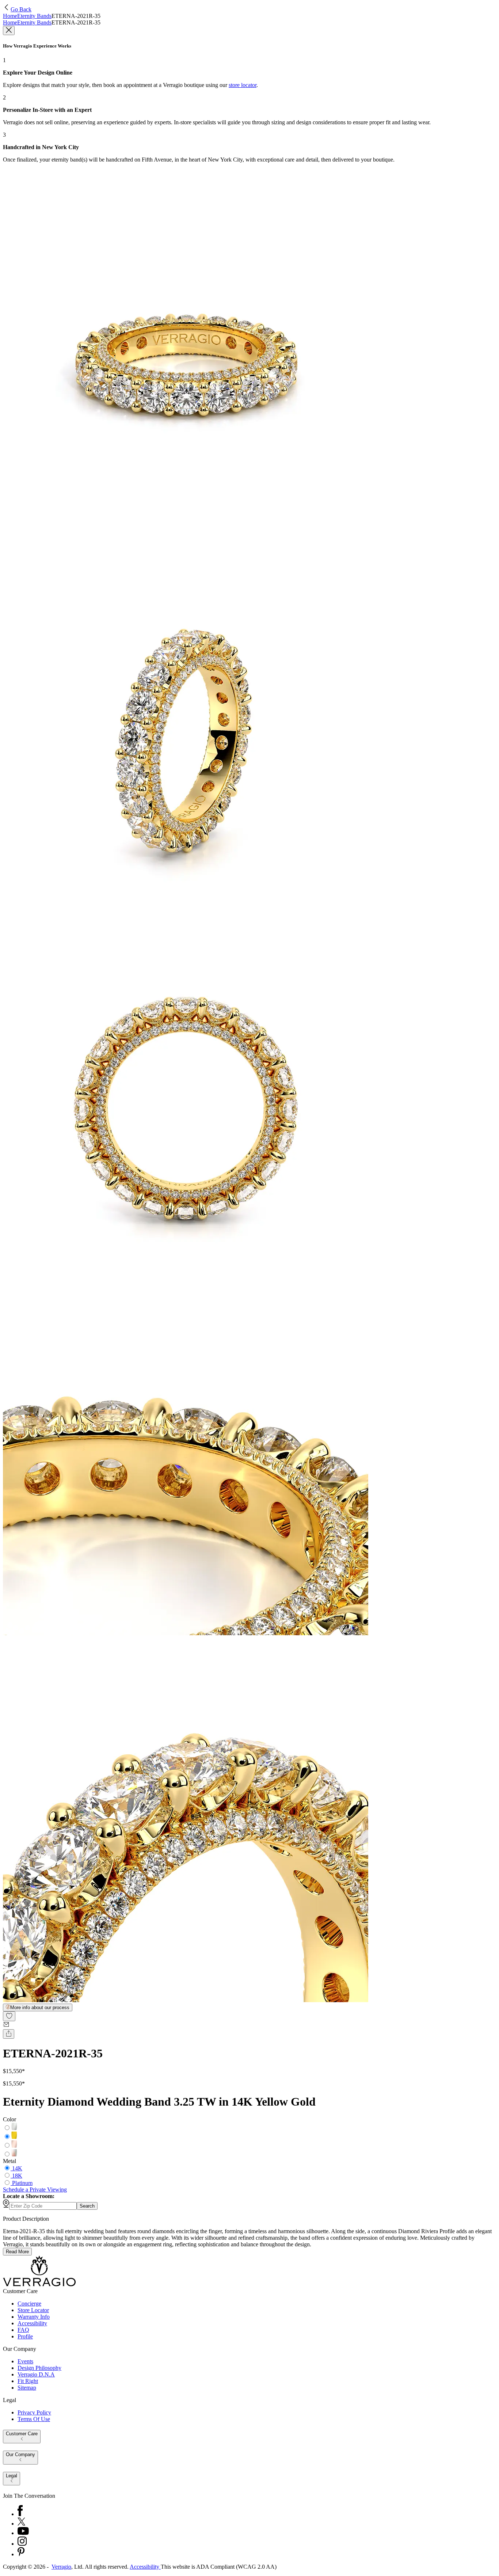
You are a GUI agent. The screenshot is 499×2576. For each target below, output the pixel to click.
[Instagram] (22, 2544)
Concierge (29, 2304)
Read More (17, 2252)
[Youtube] (23, 2533)
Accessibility (32, 2323)
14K (17, 2168)
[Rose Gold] (14, 2146)
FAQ (23, 2330)
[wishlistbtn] (9, 2016)
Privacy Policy (34, 2412)
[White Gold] (14, 2128)
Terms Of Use (34, 2419)
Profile (25, 2336)
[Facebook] (20, 2514)
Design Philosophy (39, 2368)
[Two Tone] (14, 2154)
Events (25, 2361)
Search (87, 2206)
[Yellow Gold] (14, 2137)
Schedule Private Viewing (35, 2189)
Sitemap (27, 2388)
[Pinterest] (21, 2554)
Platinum (22, 2183)
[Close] (9, 31)
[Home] (39, 2285)
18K (17, 2176)
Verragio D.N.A (36, 2374)
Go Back (21, 9)
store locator (243, 85)
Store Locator (33, 2310)
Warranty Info (34, 2317)
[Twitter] (21, 2524)
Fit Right (28, 2381)
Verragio (61, 2567)
